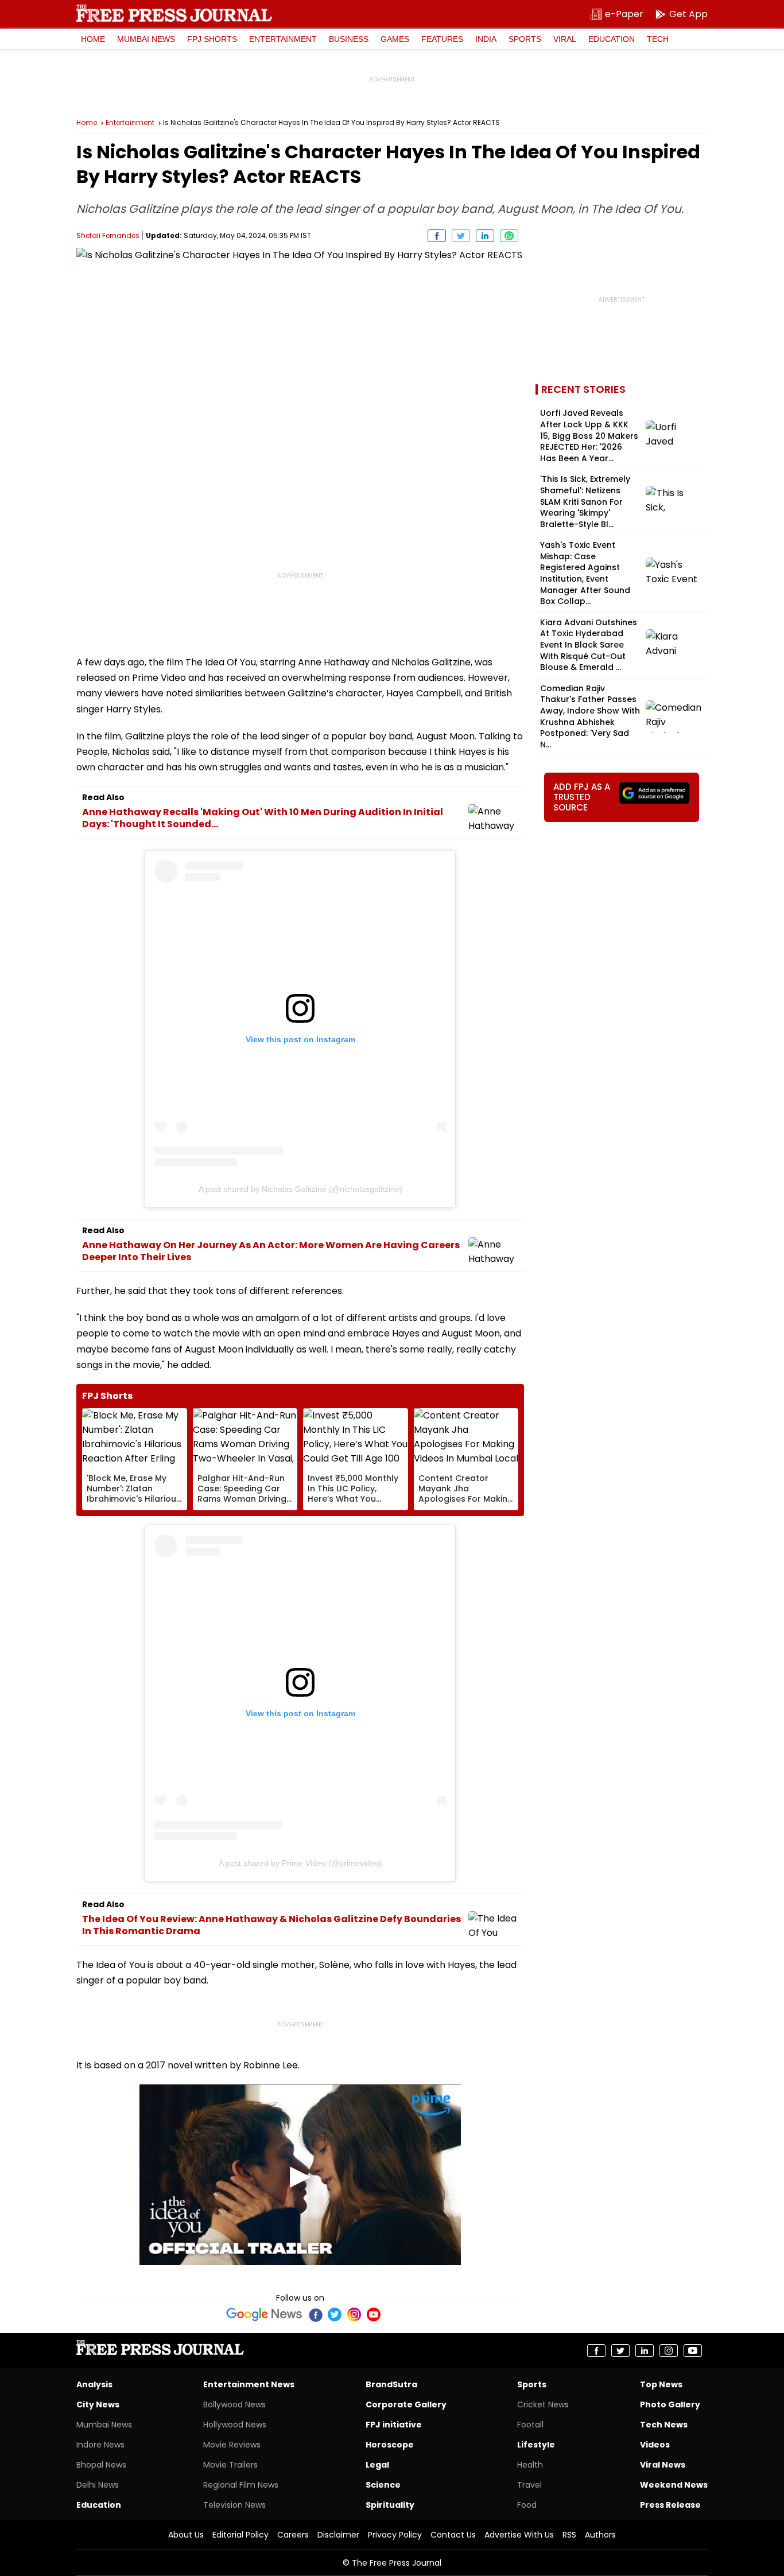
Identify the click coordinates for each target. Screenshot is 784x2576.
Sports (525, 39)
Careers (293, 2535)
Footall (530, 2425)
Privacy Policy (395, 2535)
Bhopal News (101, 2465)
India (486, 39)
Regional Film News (241, 2485)
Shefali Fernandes (108, 235)
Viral (565, 39)
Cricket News (543, 2404)
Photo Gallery (670, 2404)
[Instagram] (354, 2314)
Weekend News (674, 2485)
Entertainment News (249, 2384)
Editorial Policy (240, 2535)
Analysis (94, 2384)
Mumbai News (146, 39)
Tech (658, 39)
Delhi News (98, 2485)
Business (349, 39)
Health (530, 2465)
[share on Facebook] (437, 236)
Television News (234, 2505)
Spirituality (390, 2505)
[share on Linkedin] (485, 236)
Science (383, 2485)
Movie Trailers (230, 2465)
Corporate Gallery (406, 2404)
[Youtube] (374, 2314)
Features (442, 39)
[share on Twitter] (461, 236)
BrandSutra (391, 2384)
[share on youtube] (693, 2351)
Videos (655, 2445)
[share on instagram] (669, 2351)
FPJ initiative (394, 2425)
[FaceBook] (315, 2314)
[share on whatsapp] (509, 236)
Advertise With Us (519, 2535)
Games (395, 39)
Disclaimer (338, 2535)
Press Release (670, 2505)
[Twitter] (335, 2314)
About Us (186, 2535)
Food (527, 2505)
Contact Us (453, 2535)
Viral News (663, 2465)
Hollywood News (235, 2425)
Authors (600, 2535)
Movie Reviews (232, 2445)
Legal (377, 2465)
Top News (661, 2384)
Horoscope (390, 2445)
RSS (569, 2535)
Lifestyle (536, 2445)
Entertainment (283, 39)
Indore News (100, 2445)
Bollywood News (234, 2404)
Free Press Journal (174, 13)
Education (612, 39)
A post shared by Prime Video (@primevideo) (300, 1863)
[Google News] (264, 2314)
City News (98, 2404)
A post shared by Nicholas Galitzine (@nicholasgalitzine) (300, 1189)
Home (93, 39)
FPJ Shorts (212, 39)
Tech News (664, 2425)
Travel (529, 2485)
